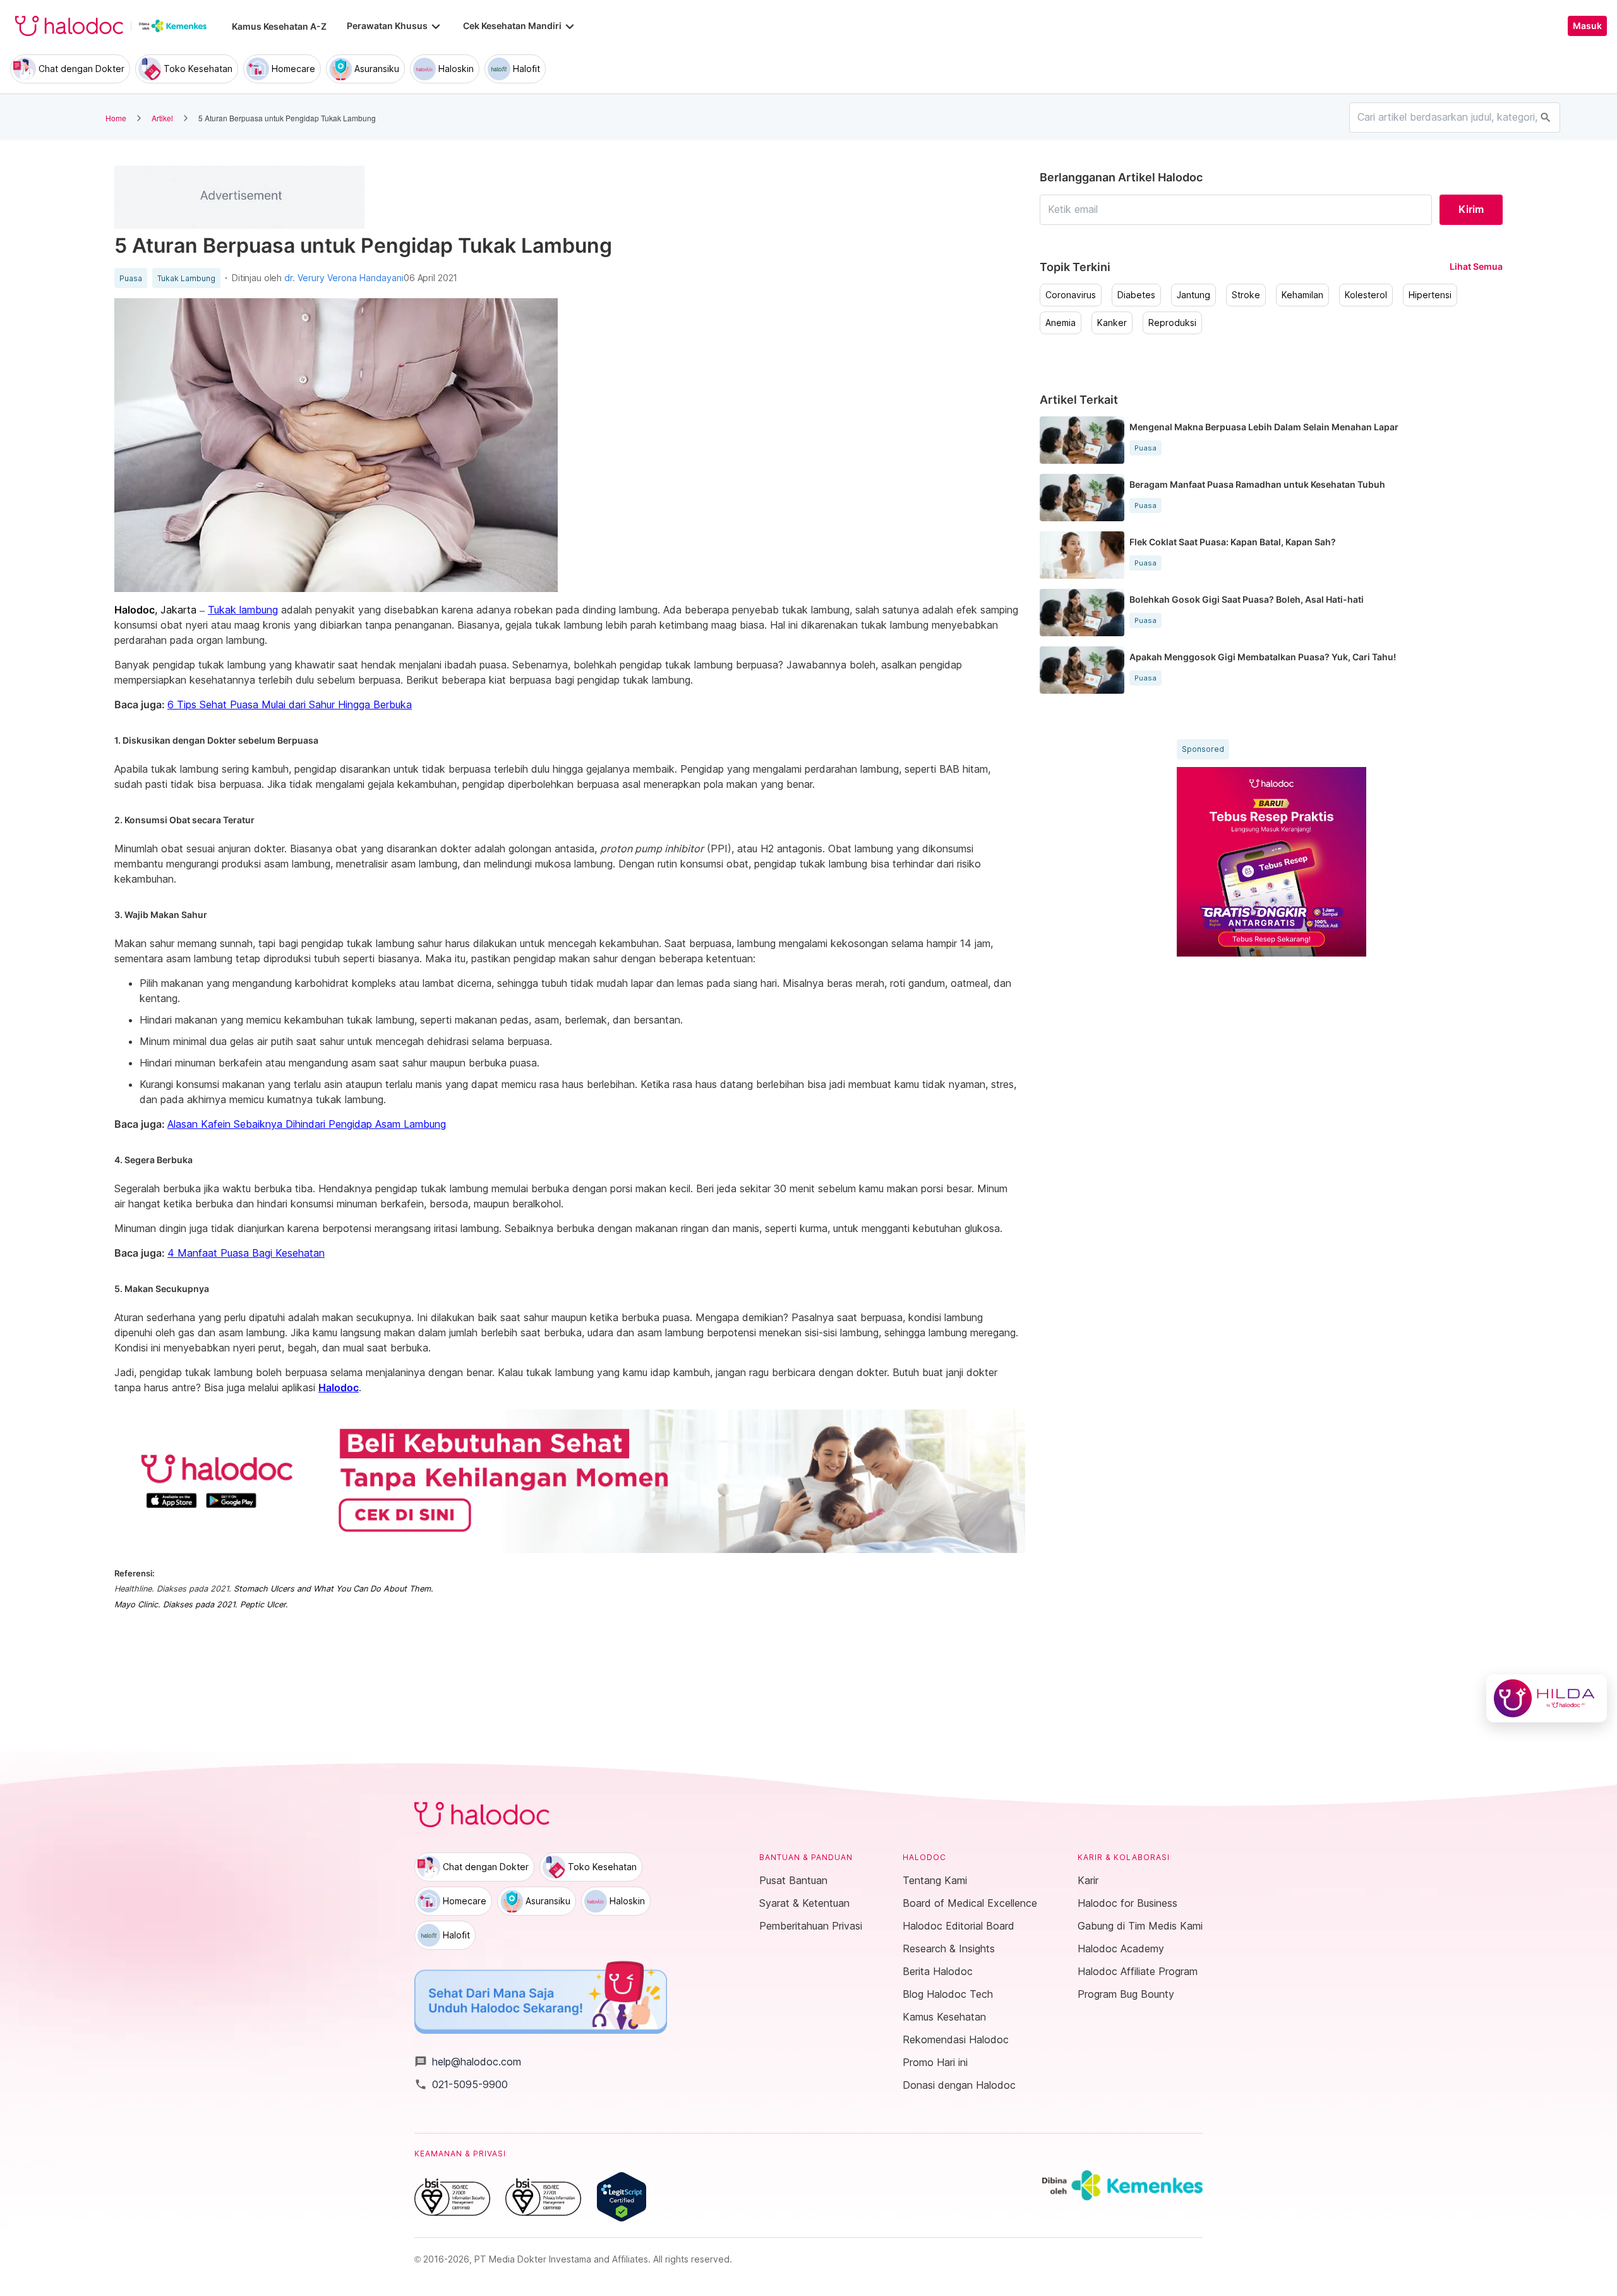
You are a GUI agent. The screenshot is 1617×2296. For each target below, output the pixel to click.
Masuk (1587, 26)
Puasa (131, 279)
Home (116, 118)
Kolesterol (1366, 295)
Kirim (1471, 209)
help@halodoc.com (468, 2062)
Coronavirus (1071, 295)
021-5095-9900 (461, 2084)
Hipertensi (1430, 295)
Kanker (1112, 323)
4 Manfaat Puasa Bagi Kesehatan (246, 1253)
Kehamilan (1302, 295)
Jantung (1193, 295)
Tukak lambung (243, 610)
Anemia (1061, 323)
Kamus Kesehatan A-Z (279, 26)
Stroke (1246, 295)
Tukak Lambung (186, 279)
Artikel (162, 118)
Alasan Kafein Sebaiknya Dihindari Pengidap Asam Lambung (307, 1124)
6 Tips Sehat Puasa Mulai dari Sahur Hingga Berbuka (290, 704)
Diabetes (1136, 295)
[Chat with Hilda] (1547, 1698)
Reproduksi (1172, 323)
